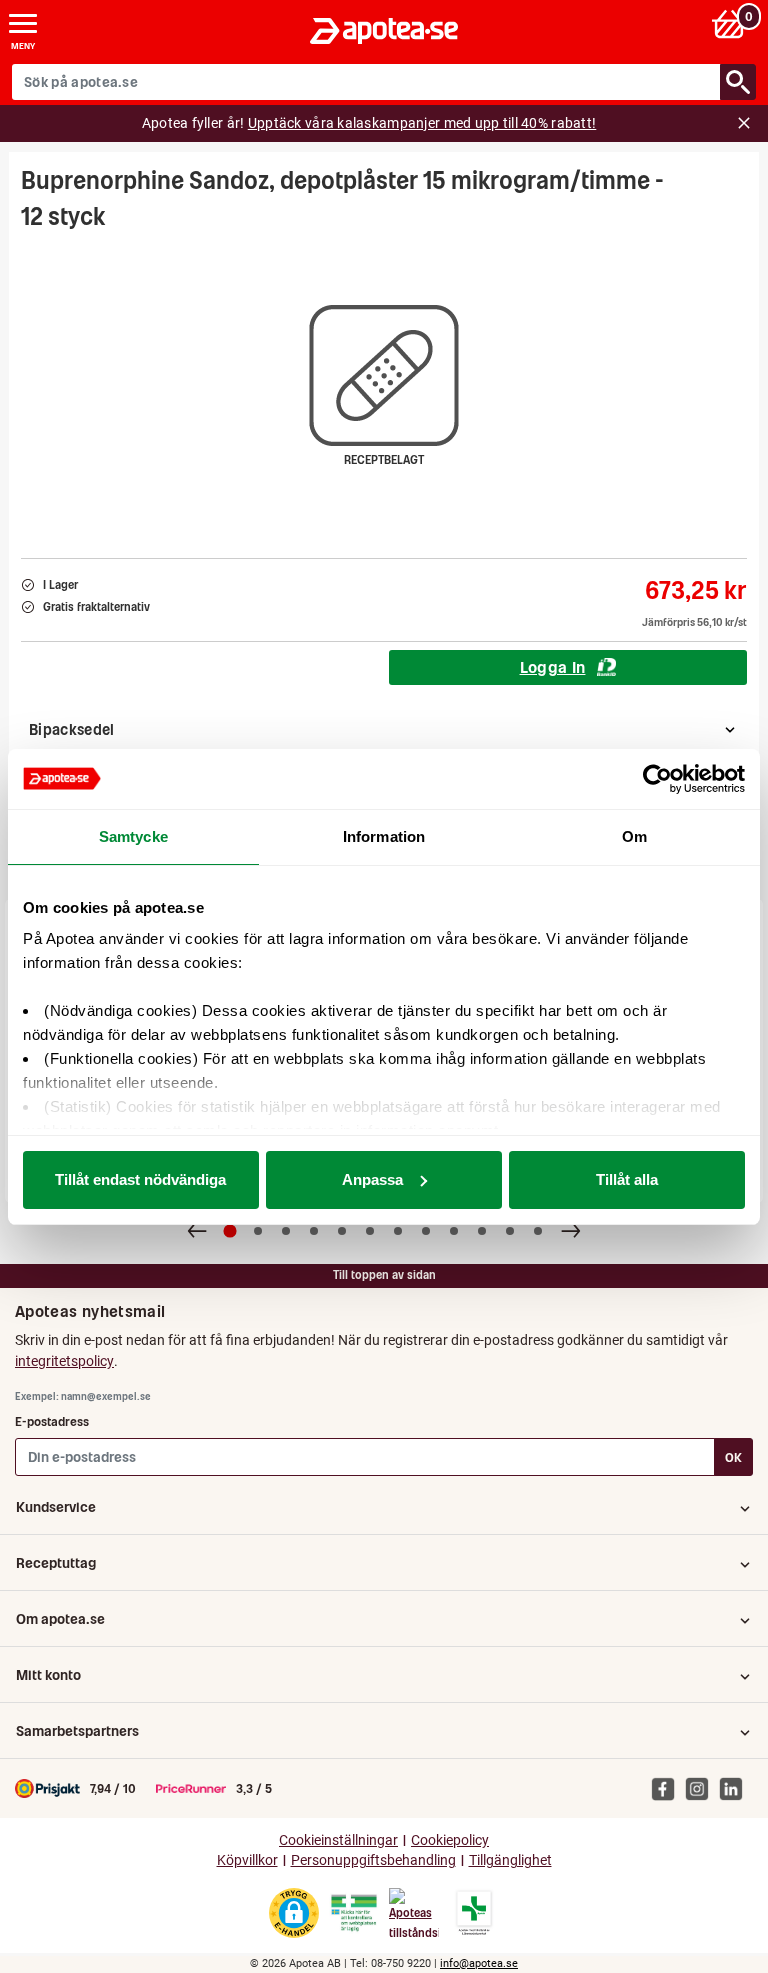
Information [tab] (384, 836)
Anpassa (372, 1179)
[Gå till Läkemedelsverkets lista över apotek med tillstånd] (474, 1913)
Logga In (553, 667)
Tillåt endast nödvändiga (140, 1179)
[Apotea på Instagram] (702, 1788)
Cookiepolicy (450, 1840)
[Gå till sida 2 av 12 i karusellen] (258, 1231)
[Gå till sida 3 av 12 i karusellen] (286, 1231)
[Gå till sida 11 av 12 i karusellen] (510, 1231)
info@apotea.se (479, 1963)
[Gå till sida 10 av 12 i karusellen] (482, 1231)
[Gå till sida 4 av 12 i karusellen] (314, 1231)
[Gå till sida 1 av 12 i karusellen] (230, 1230)
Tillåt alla (627, 1179)
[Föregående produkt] (197, 1231)
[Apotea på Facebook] (668, 1788)
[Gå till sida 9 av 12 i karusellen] (454, 1231)
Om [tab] (634, 836)
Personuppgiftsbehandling (373, 1860)
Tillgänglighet (510, 1860)
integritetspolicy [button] (64, 1361)
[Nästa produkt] (571, 1231)
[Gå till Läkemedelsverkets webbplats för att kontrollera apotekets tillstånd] (354, 1913)
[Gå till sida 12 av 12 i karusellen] (538, 1231)
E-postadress (52, 1421)
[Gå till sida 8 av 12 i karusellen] (426, 1231)
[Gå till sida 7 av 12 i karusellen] (398, 1231)
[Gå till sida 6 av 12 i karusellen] (370, 1231)
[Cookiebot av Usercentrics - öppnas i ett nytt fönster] (657, 779)
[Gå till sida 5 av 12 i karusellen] (342, 1231)
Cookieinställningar (338, 1840)
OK (733, 1457)
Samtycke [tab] (133, 836)
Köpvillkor (247, 1860)
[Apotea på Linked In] (736, 1788)
